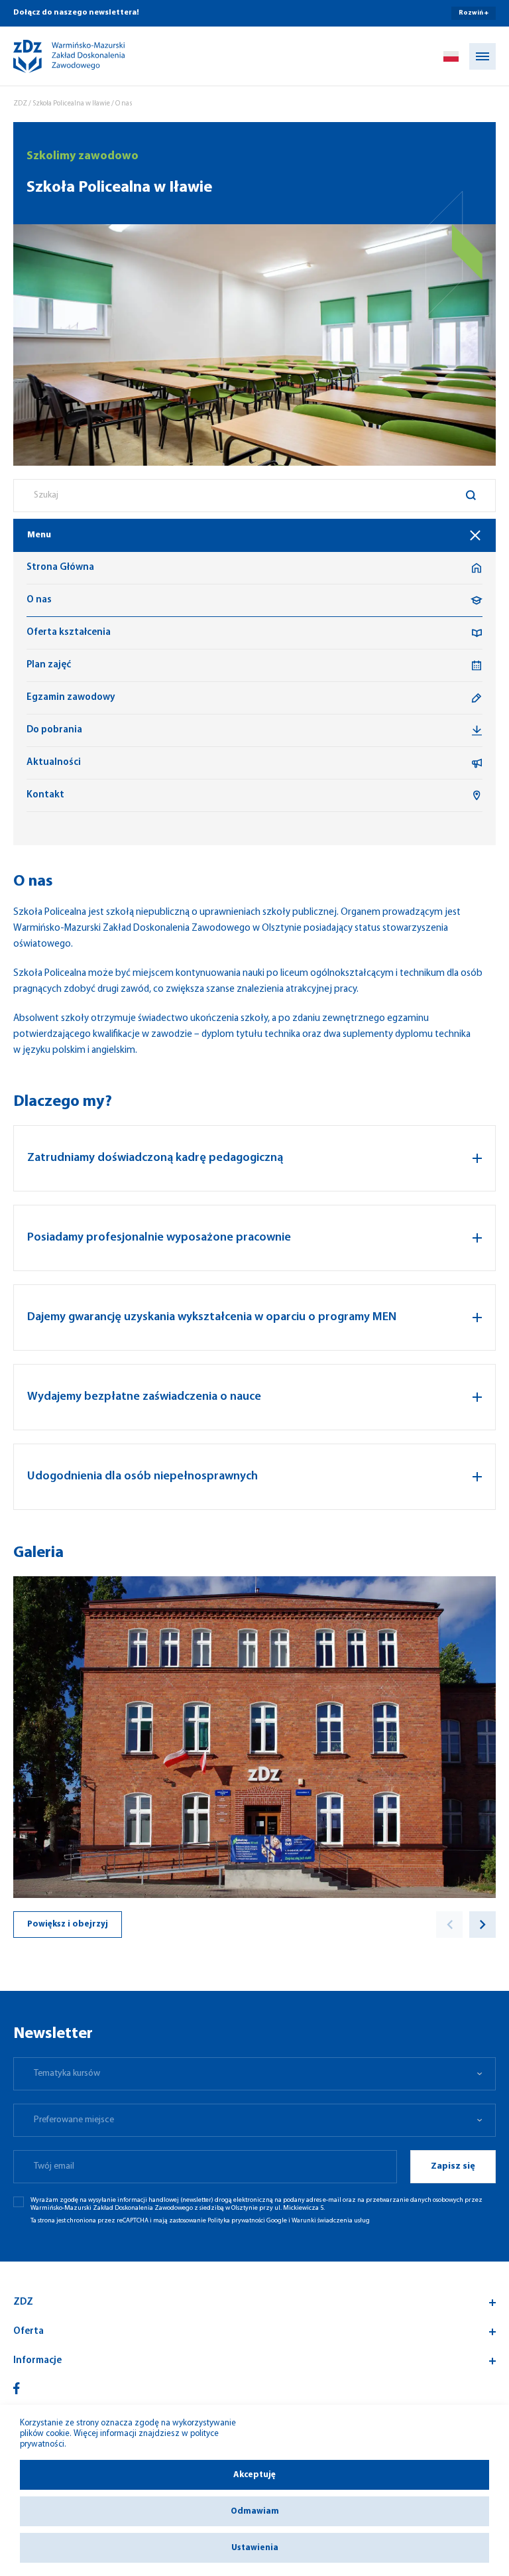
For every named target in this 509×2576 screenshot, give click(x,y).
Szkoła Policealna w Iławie (71, 104)
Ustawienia (255, 2548)
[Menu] (482, 56)
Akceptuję (254, 2475)
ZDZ (20, 104)
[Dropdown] (451, 56)
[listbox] (254, 2074)
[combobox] (254, 496)
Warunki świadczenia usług (331, 2221)
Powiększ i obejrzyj (68, 1924)
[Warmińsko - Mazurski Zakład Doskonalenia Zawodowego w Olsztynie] (58, 56)
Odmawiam (255, 2511)
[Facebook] (17, 2388)
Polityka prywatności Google (247, 2221)
